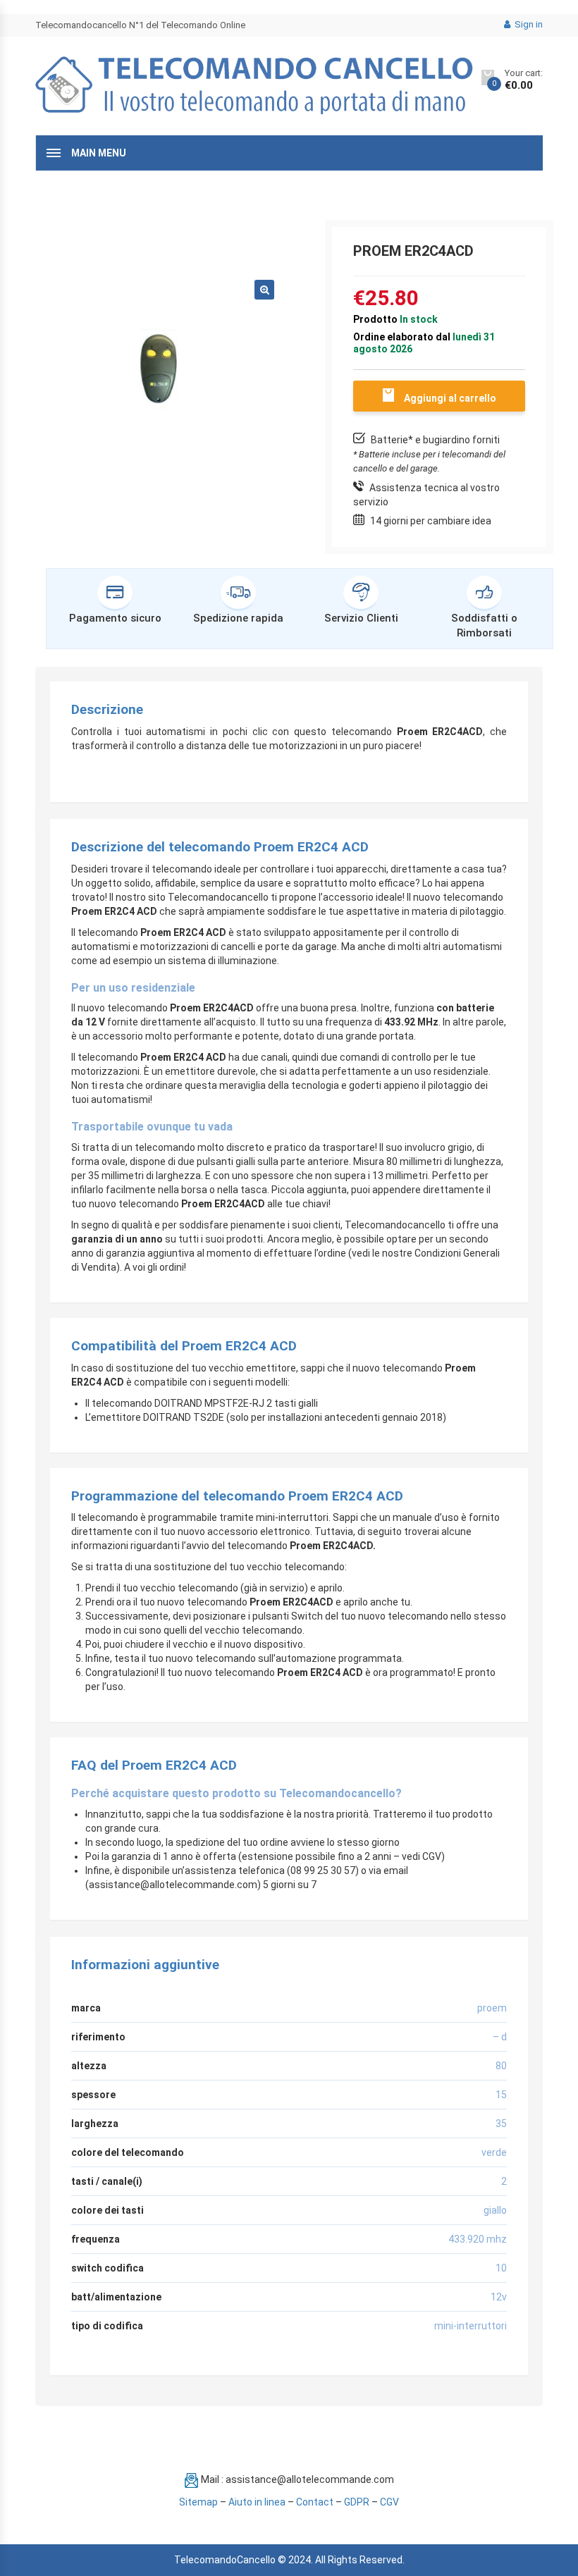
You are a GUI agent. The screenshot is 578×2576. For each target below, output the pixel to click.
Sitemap (198, 2502)
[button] (264, 290)
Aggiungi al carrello (450, 398)
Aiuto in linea (257, 2502)
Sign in (528, 24)
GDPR (357, 2502)
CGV (389, 2502)
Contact (315, 2502)
